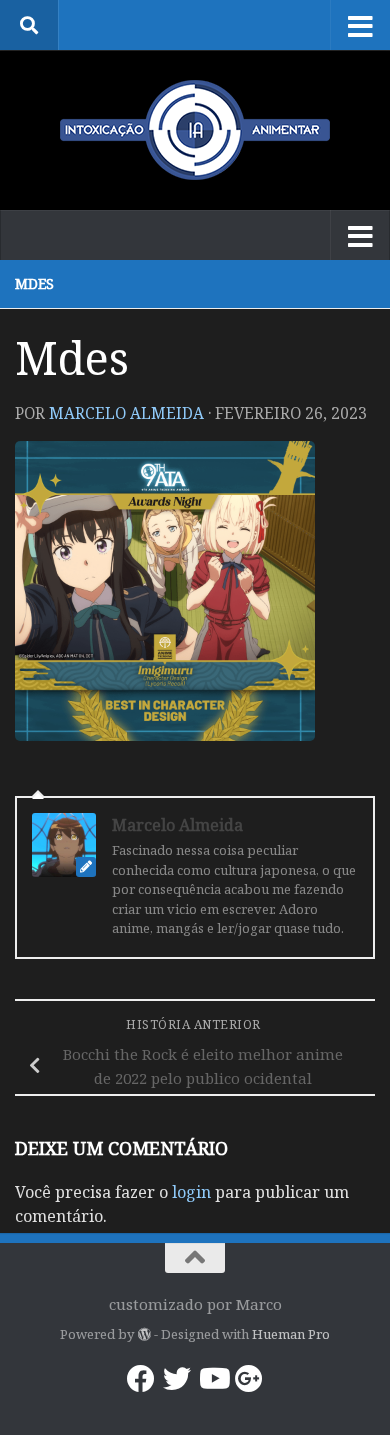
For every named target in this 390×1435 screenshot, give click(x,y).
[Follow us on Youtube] (213, 1379)
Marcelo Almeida (126, 413)
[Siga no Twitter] (177, 1379)
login (191, 1192)
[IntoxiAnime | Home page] (195, 130)
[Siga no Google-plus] (249, 1379)
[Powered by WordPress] (143, 1334)
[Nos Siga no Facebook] (141, 1379)
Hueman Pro (291, 1334)
